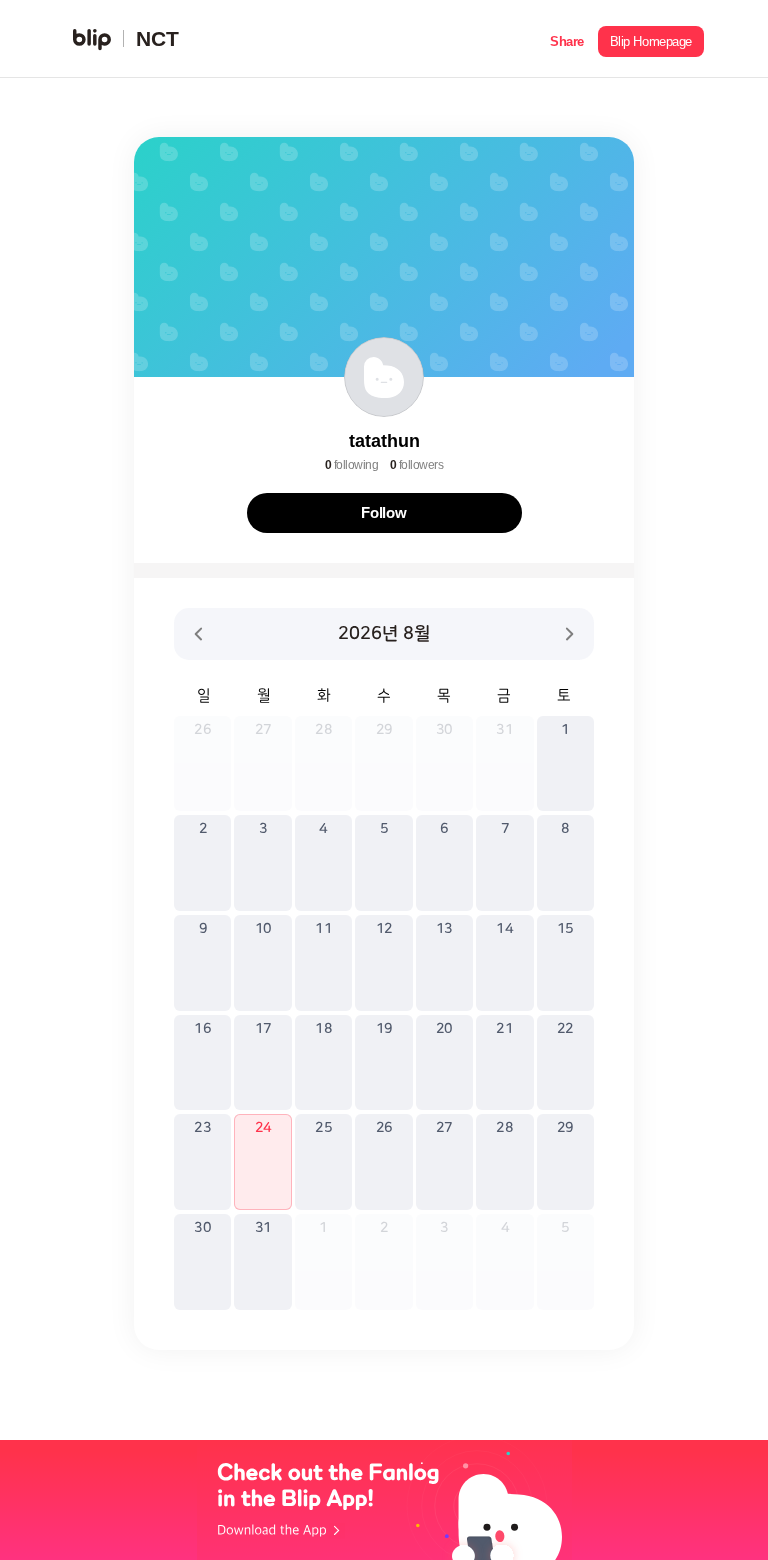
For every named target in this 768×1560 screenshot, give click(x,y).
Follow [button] (384, 512)
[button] (567, 39)
